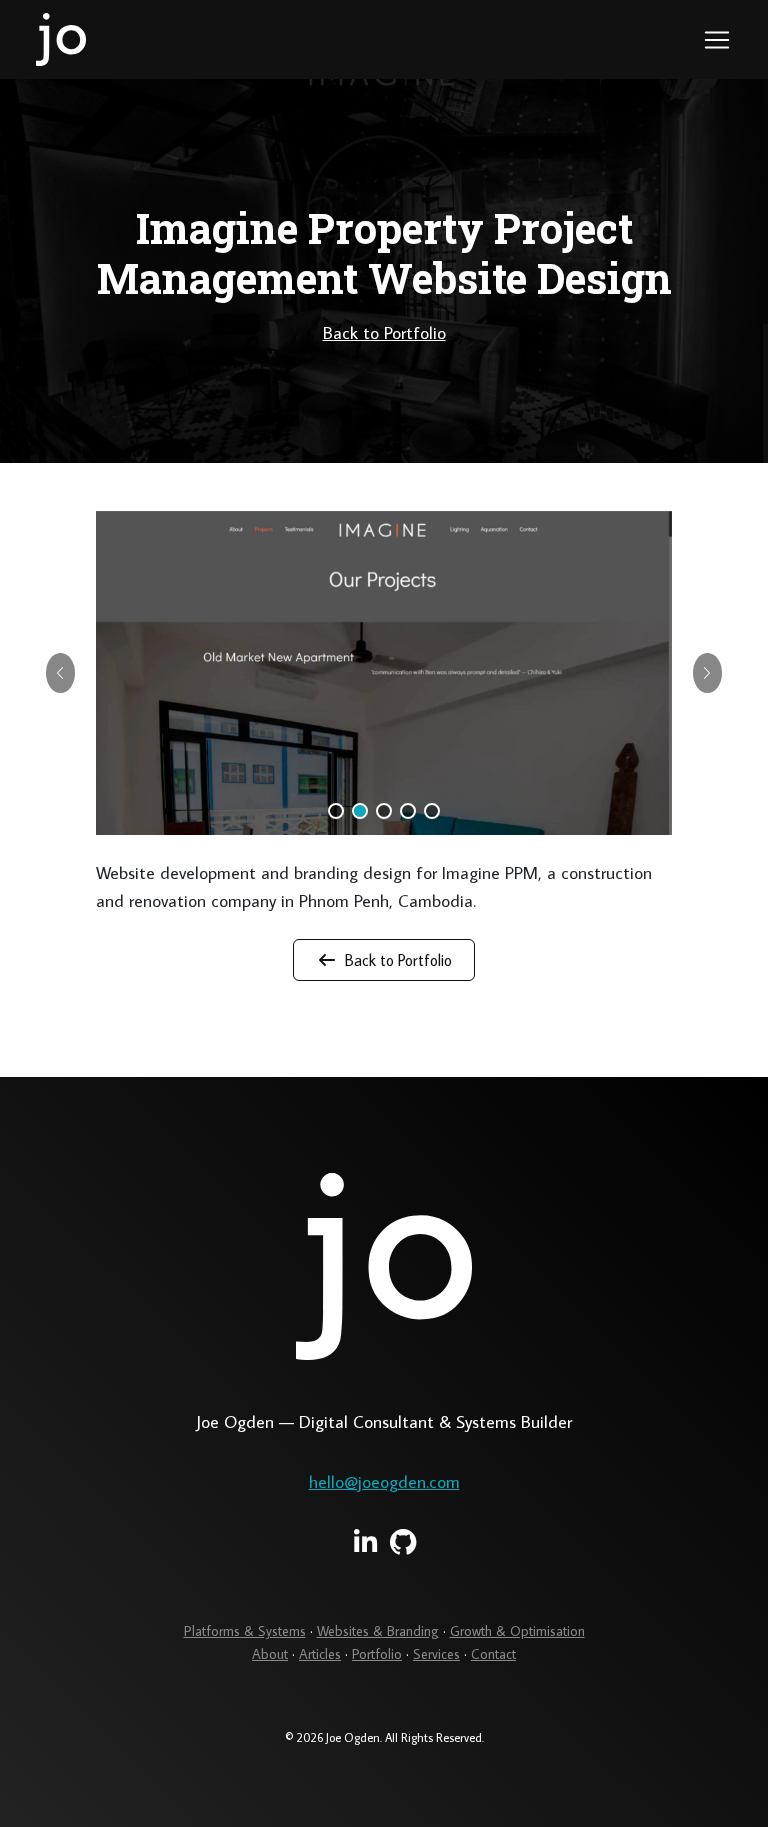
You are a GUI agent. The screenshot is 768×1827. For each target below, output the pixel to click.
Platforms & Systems (245, 1631)
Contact (493, 1654)
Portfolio (377, 1654)
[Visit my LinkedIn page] (365, 1541)
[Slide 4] (408, 811)
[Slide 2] (360, 811)
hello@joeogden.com (384, 1481)
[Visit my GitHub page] (403, 1541)
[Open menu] (717, 40)
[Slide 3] (384, 811)
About (270, 1654)
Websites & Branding (378, 1631)
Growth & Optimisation (517, 1631)
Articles (320, 1654)
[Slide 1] (336, 811)
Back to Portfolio (384, 332)
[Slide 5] (432, 811)
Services (436, 1654)
